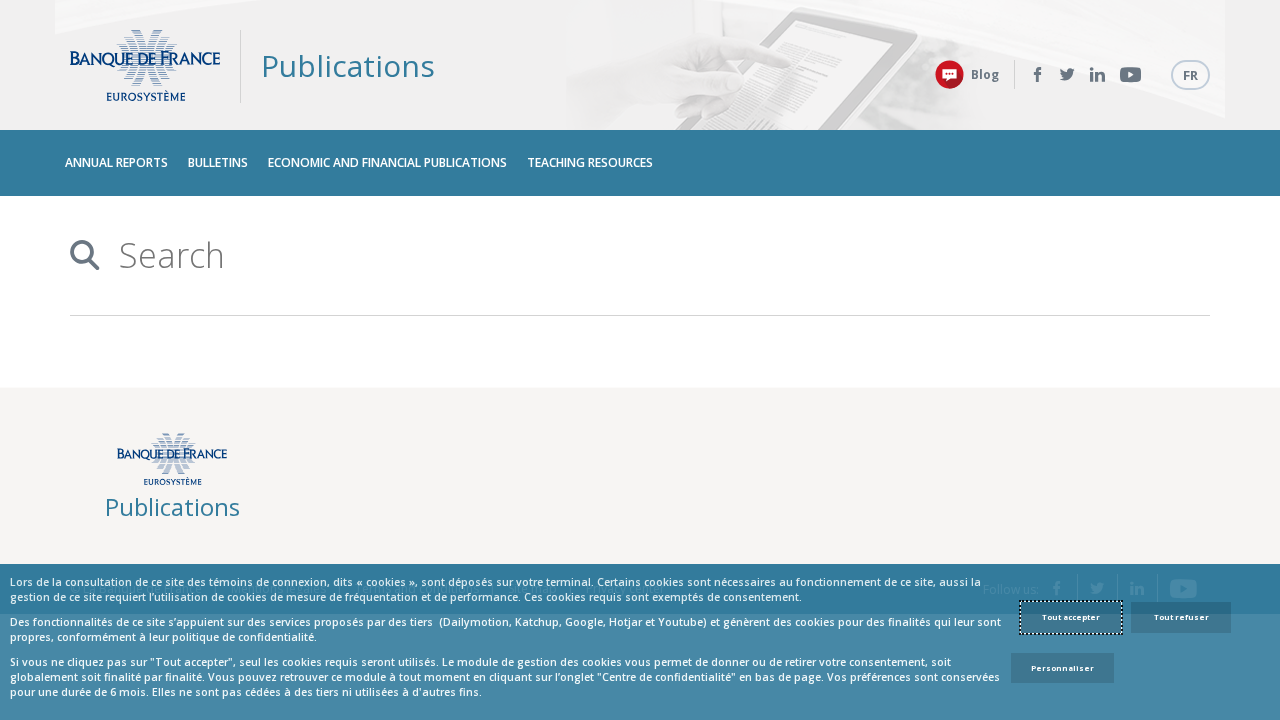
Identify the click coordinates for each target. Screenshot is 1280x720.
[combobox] (632, 255)
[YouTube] (1130, 75)
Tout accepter (1071, 617)
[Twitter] (1067, 75)
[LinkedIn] (1097, 75)
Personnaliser (1062, 668)
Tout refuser (1181, 617)
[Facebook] (1037, 75)
